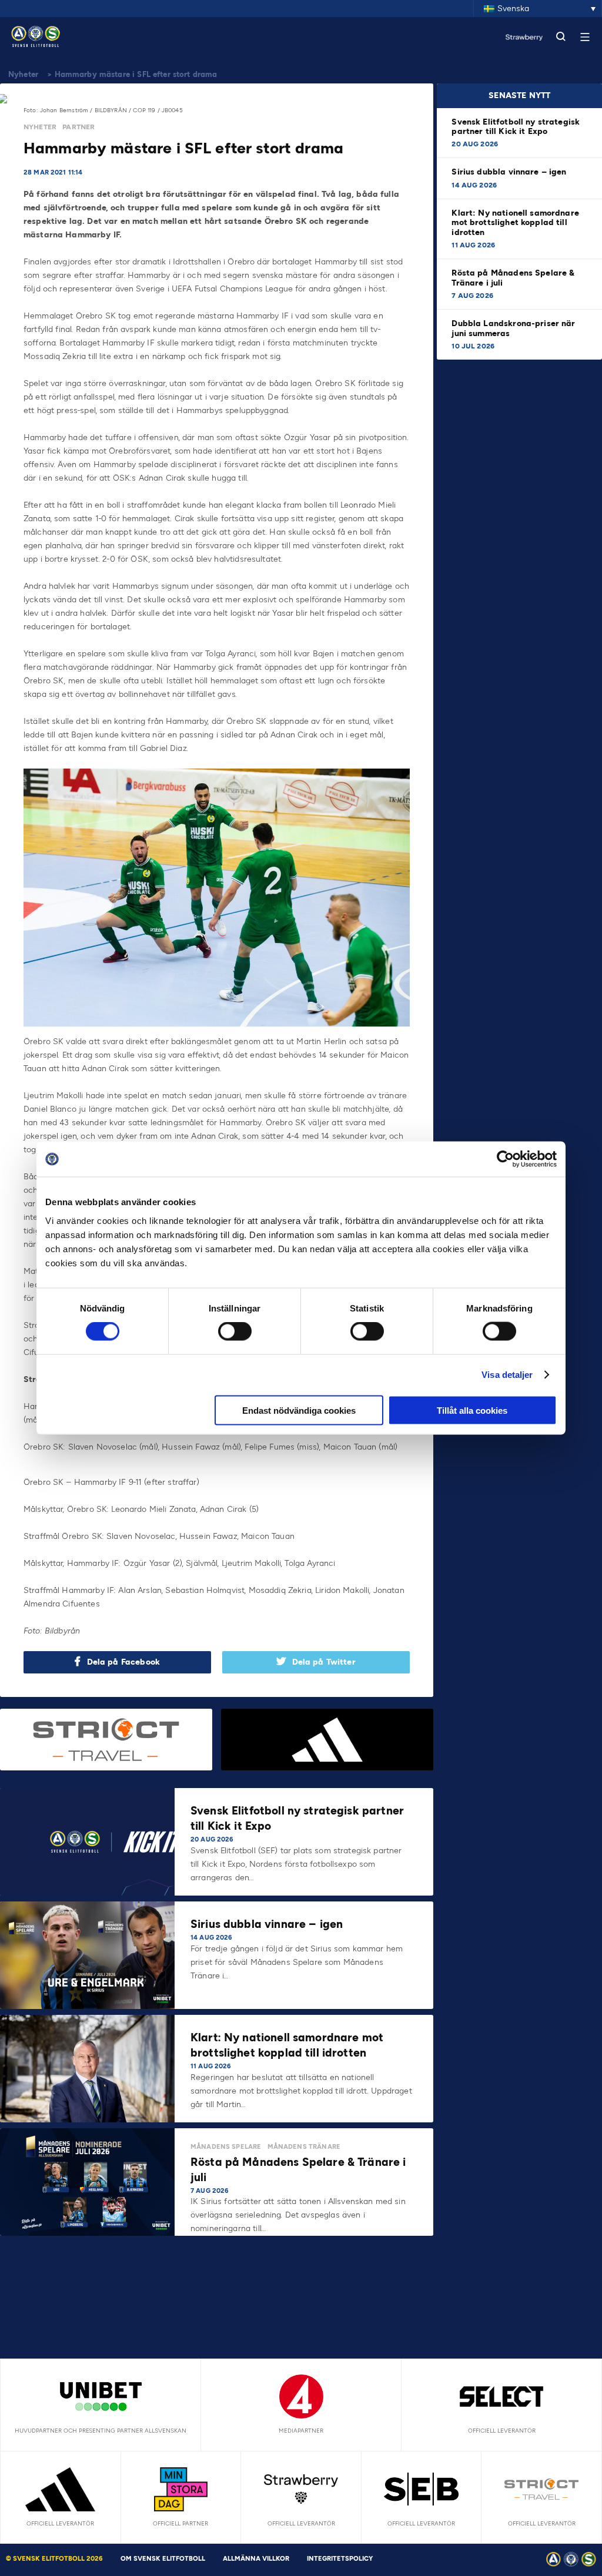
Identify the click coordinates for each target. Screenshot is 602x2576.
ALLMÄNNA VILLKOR (256, 2559)
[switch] (235, 1331)
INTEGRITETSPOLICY (340, 2559)
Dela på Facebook (123, 1662)
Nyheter (23, 74)
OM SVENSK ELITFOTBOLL (163, 2559)
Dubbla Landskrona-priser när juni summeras (513, 328)
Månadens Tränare (304, 2147)
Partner (78, 127)
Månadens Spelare (226, 2147)
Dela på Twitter (324, 1662)
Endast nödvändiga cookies (299, 1410)
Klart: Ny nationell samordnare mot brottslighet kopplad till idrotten (515, 222)
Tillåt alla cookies (472, 1410)
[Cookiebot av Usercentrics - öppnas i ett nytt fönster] (505, 1159)
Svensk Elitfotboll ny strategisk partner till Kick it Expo (516, 127)
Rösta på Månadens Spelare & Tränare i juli (513, 278)
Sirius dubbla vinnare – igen (510, 172)
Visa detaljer (507, 1375)
